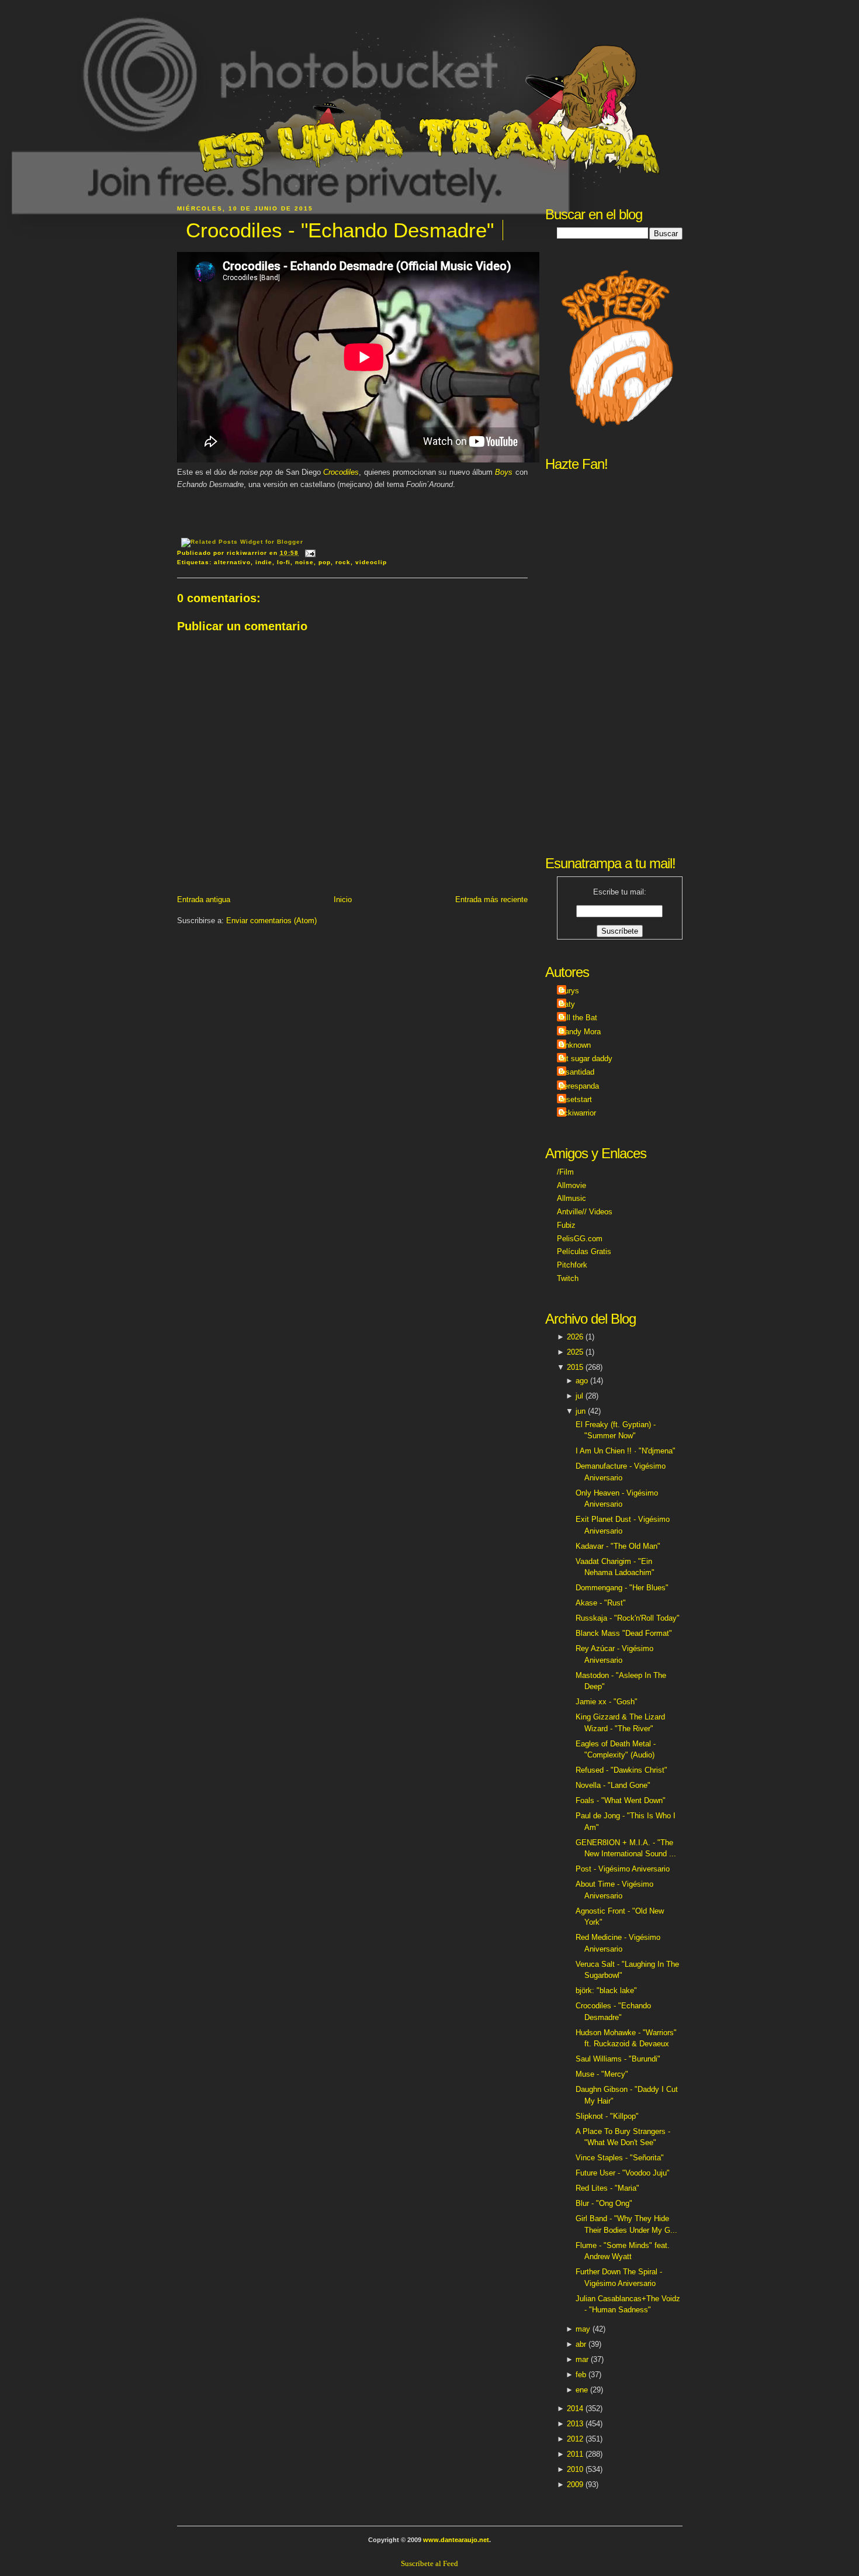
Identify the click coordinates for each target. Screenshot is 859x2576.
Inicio (343, 899)
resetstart (576, 1099)
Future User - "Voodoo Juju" (623, 2173)
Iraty (567, 1004)
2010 (575, 2469)
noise (304, 562)
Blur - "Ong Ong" (604, 2203)
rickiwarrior (578, 1113)
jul (579, 1396)
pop (325, 562)
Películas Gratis (584, 1251)
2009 (575, 2485)
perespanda (579, 1086)
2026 (575, 1337)
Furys (569, 991)
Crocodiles (341, 472)
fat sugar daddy (586, 1059)
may (583, 2329)
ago (582, 1381)
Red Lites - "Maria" (607, 2188)
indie (264, 562)
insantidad (577, 1072)
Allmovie (571, 1185)
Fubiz (566, 1225)
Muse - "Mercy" (602, 2074)
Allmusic (571, 1198)
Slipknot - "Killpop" (607, 2116)
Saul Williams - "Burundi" (618, 2059)
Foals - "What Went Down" (621, 1800)
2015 (575, 1367)
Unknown (575, 1045)
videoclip (371, 562)
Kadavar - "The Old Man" (618, 1546)
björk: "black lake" (606, 1990)
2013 (575, 2424)
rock (343, 562)
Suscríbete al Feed (430, 2563)
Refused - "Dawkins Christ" (621, 1770)
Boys (505, 472)
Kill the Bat (579, 1018)
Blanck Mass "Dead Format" (624, 1633)
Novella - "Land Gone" (613, 1785)
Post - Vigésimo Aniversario (623, 1869)
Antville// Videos (585, 1212)
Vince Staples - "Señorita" (620, 2158)
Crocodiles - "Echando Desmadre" (340, 230)
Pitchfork (572, 1265)
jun (581, 1411)
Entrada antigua (204, 899)
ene (582, 2390)
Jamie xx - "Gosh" (607, 1702)
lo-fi (284, 562)
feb (581, 2375)
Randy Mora (580, 1032)
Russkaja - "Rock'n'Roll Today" (628, 1618)
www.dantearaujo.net (456, 2540)
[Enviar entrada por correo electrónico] (309, 553)
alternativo (232, 562)
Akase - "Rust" (601, 1603)
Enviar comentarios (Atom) (271, 921)
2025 (575, 1352)
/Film (565, 1172)
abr (581, 2344)
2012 (575, 2439)
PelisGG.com (580, 1239)
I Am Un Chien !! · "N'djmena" (626, 1451)
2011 (575, 2454)
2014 (575, 2408)
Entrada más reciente (491, 899)
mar (582, 2359)
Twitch (568, 1278)
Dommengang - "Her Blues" (622, 1588)
